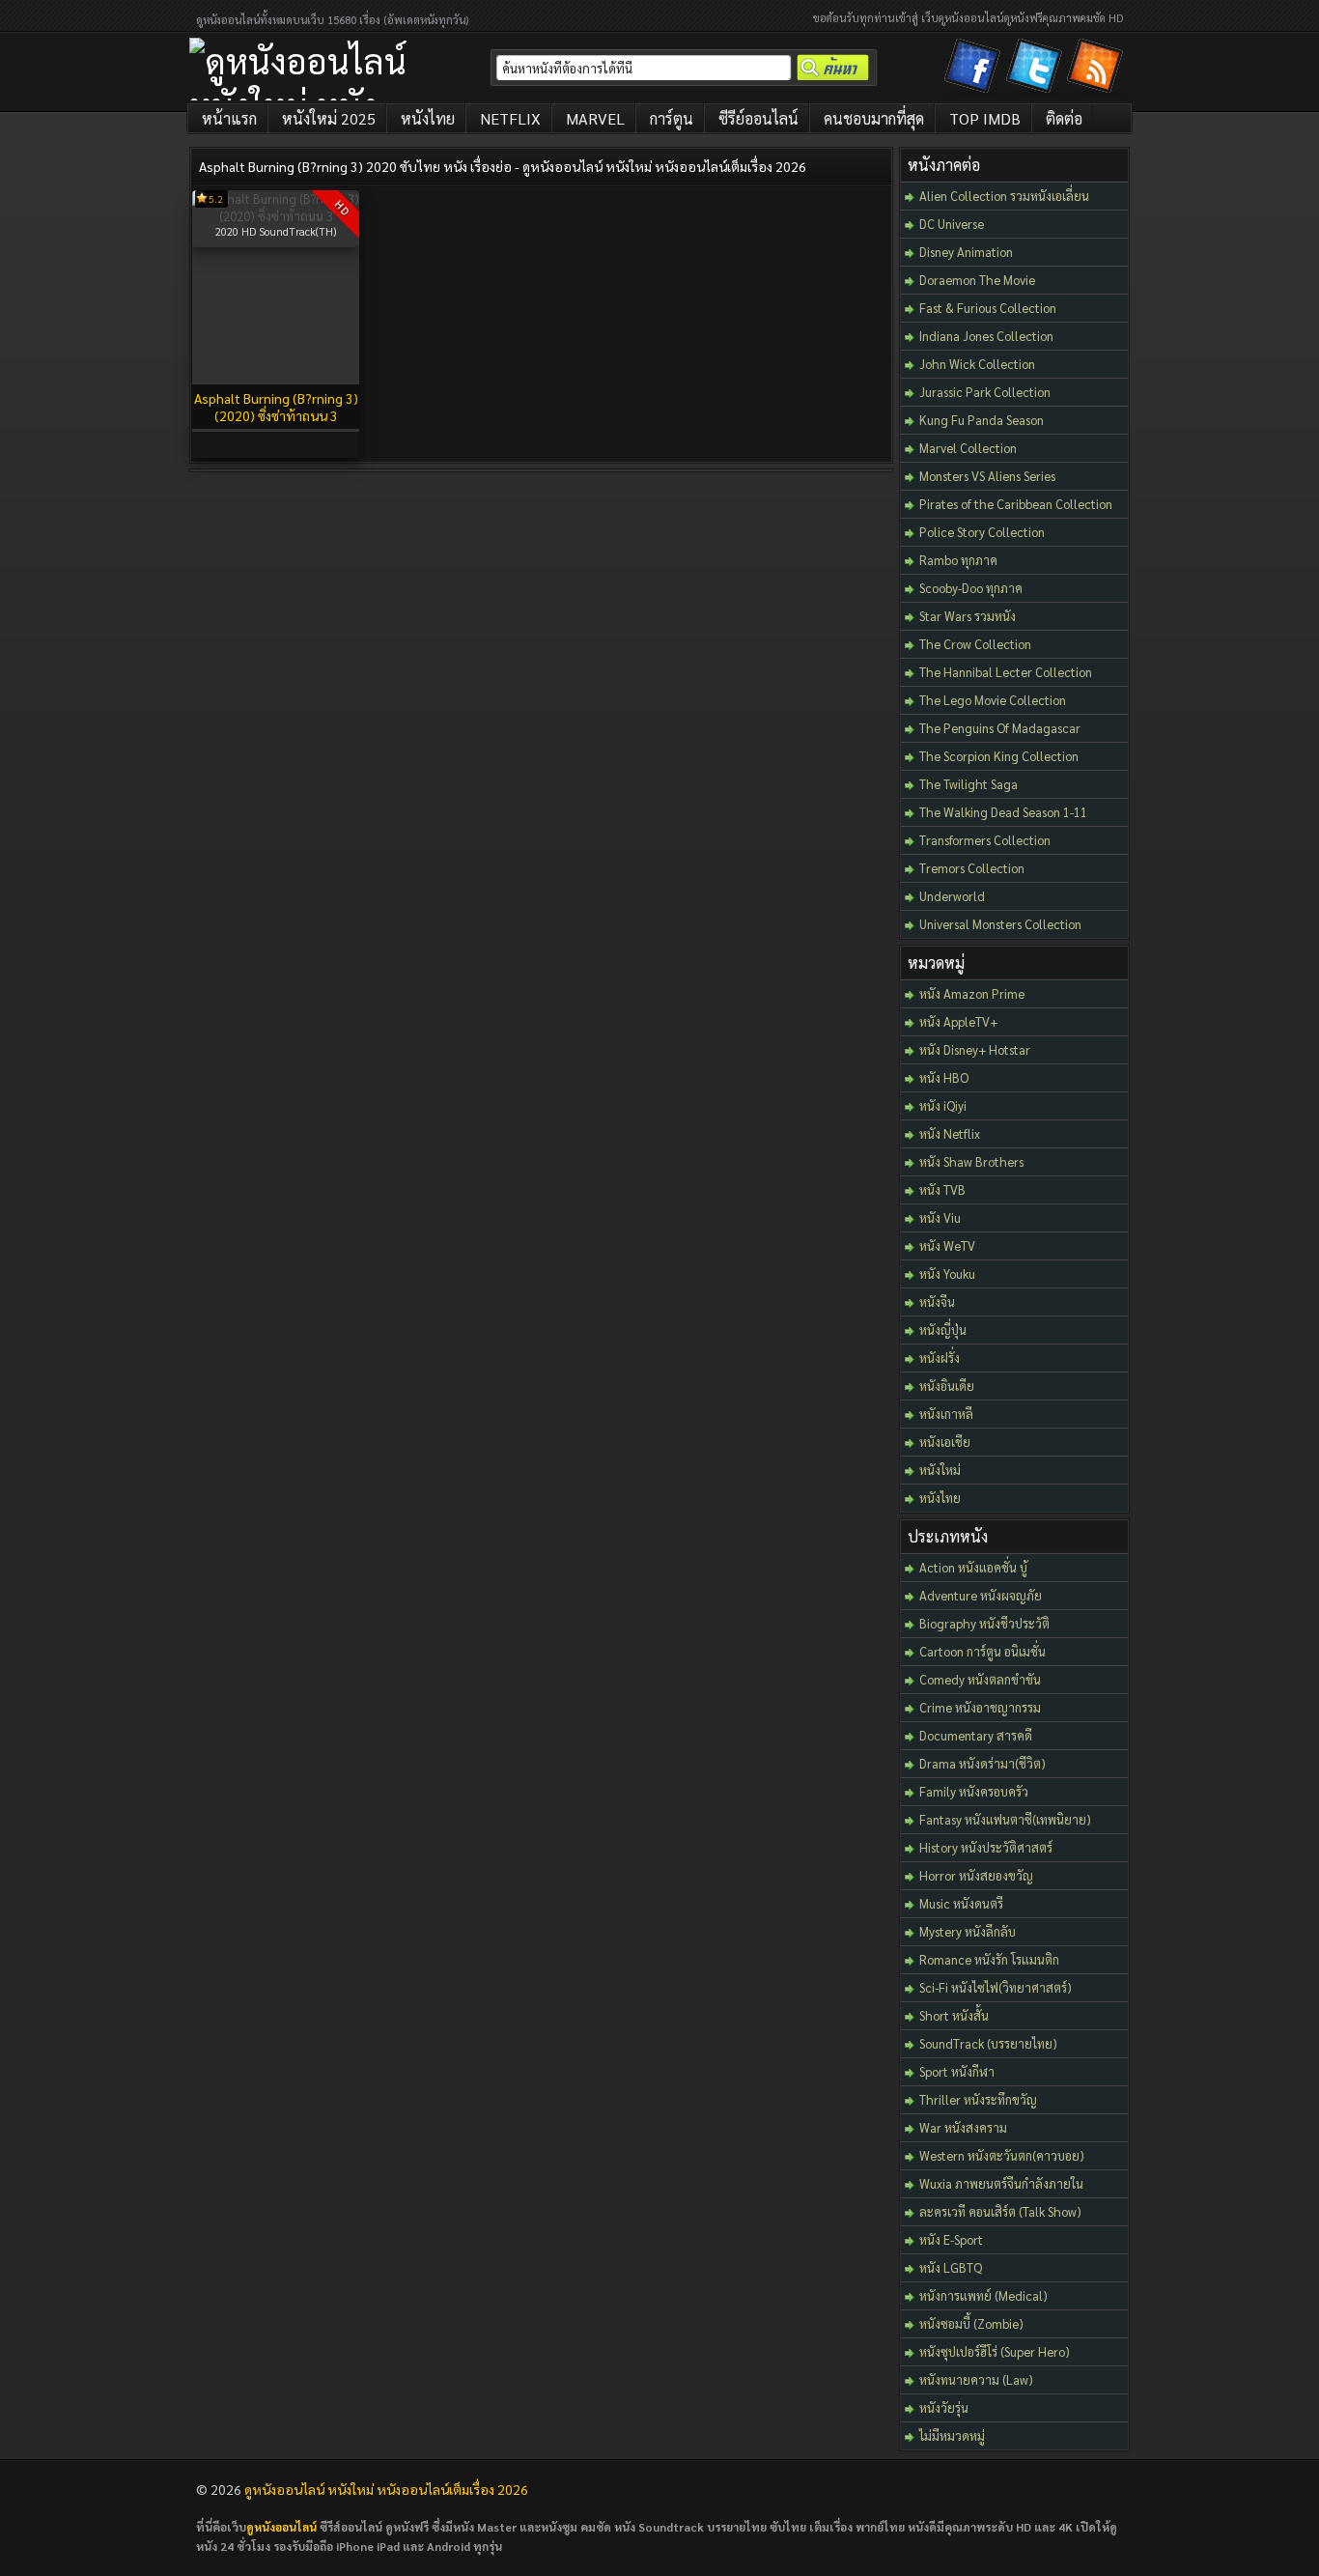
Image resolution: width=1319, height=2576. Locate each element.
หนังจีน (937, 1302)
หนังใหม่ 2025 (329, 118)
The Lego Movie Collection (993, 700)
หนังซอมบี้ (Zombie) (971, 2323)
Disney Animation (966, 252)
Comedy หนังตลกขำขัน (980, 1679)
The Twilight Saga (968, 784)
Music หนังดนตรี (961, 1903)
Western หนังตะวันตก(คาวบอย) (1002, 2155)
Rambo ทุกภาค (958, 560)
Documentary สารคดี (976, 1735)
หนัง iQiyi (943, 1105)
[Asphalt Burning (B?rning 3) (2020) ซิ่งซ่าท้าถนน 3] (276, 216)
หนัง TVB (942, 1189)
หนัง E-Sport (951, 2239)
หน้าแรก (229, 118)
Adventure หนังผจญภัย (981, 1595)
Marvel (595, 118)
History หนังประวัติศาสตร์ (986, 1847)
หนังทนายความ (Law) (976, 2379)
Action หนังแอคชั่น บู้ (973, 1567)
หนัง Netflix (950, 1133)
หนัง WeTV (947, 1246)
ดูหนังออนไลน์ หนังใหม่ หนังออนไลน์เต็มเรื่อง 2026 (386, 2489)
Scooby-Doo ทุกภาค (971, 588)
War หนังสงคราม (963, 2127)
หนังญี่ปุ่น (943, 1330)
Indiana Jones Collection (986, 336)
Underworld (952, 896)
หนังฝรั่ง (940, 1358)
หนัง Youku (947, 1274)
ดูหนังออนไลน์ (281, 2527)
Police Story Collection (982, 532)
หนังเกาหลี (946, 1414)
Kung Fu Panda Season (982, 420)
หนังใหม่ (940, 1470)
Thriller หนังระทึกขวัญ (978, 2099)
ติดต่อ (1064, 118)
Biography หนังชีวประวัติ (984, 1623)
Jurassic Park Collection (985, 392)
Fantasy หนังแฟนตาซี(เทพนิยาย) (1005, 1819)
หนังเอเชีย (945, 1442)
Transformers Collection (985, 840)
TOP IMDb (985, 118)
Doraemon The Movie (977, 280)
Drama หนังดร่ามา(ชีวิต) (982, 1763)
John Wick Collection (977, 364)
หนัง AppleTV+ (958, 1021)
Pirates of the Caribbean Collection (1016, 504)
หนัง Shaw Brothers (971, 1161)
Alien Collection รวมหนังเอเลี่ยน (1004, 196)
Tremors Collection (972, 868)
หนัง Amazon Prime (972, 993)
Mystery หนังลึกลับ (968, 1931)
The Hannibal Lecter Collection (1006, 672)
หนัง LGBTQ (951, 2267)
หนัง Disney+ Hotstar (975, 1049)
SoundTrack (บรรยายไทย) (988, 2043)
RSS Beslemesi (1098, 70)
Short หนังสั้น (954, 2015)
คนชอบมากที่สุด (874, 118)
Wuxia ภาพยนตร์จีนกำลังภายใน (1001, 2183)
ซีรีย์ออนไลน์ (758, 118)
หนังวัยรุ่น (944, 2407)
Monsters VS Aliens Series (987, 476)
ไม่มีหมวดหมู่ (952, 2435)
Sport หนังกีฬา (957, 2071)
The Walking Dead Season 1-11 (1003, 812)
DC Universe (952, 224)
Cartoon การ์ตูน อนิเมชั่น (982, 1651)
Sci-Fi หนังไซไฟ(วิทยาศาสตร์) (996, 1987)
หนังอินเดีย (947, 1386)
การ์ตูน (672, 118)
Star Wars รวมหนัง (968, 616)
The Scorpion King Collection (999, 756)
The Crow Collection (975, 644)
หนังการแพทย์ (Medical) (983, 2295)
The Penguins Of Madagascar (1000, 728)
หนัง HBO (944, 1077)
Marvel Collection (968, 448)
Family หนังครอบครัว (974, 1791)
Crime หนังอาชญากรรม (980, 1707)
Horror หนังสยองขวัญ (976, 1875)
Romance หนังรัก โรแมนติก (989, 1959)
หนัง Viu (940, 1217)
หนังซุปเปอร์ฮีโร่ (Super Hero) (995, 2351)
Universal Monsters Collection (1000, 924)
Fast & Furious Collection (988, 308)
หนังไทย (428, 118)
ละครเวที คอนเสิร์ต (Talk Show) (1000, 2211)
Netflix (510, 118)
